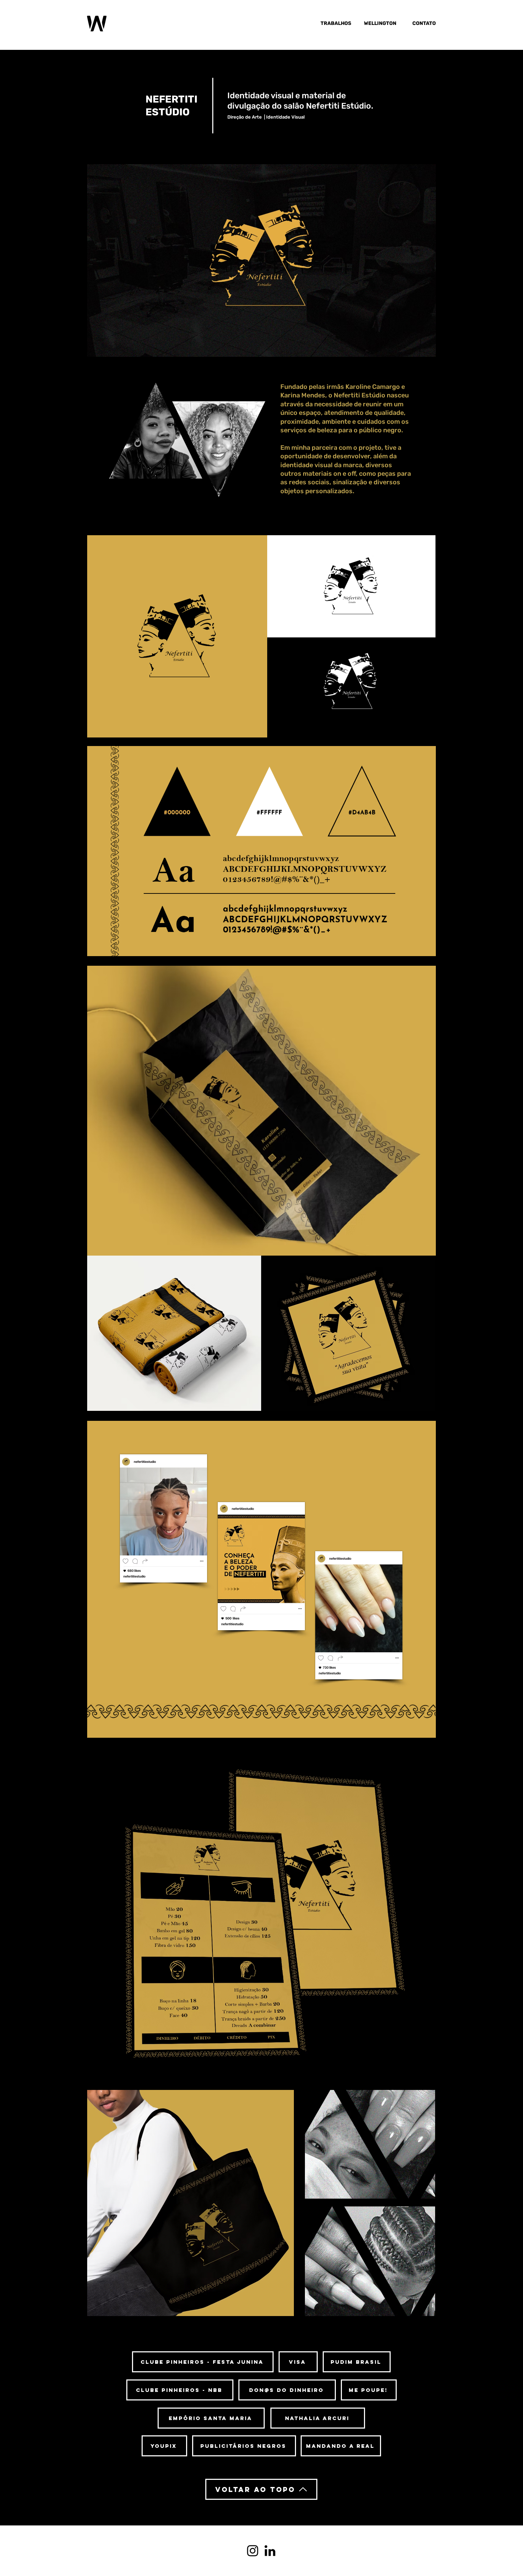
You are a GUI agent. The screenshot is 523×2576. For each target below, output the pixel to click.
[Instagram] (253, 2551)
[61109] (270, 2551)
